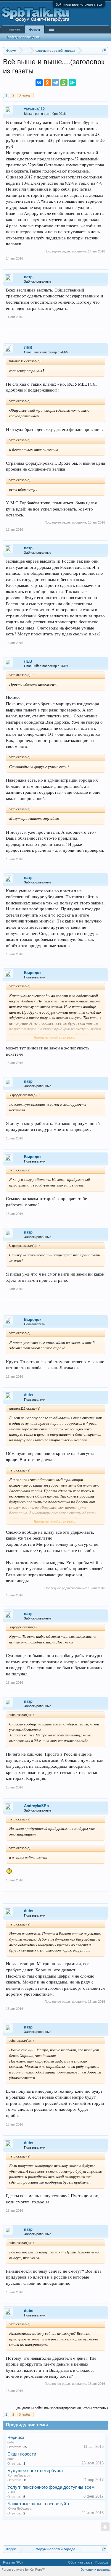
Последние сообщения (22, 37)
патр (28, 277)
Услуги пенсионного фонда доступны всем (51, 2487)
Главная (14, 29)
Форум (34, 30)
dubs (29, 1395)
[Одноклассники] (47, 83)
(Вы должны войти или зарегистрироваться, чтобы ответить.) (62, 2408)
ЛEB (28, 348)
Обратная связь (80, 2562)
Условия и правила (95, 2569)
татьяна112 (34, 109)
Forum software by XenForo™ (23, 2569)
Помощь (102, 2562)
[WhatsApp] (64, 83)
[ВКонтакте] (39, 83)
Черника (16, 2437)
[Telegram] (56, 83)
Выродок (33, 973)
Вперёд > (25, 95)
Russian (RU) (13, 2562)
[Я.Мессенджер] (72, 83)
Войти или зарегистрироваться (79, 4)
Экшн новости (22, 2454)
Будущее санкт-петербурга (35, 2471)
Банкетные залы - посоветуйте (39, 2504)
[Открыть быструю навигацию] (104, 50)
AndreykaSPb (36, 1806)
